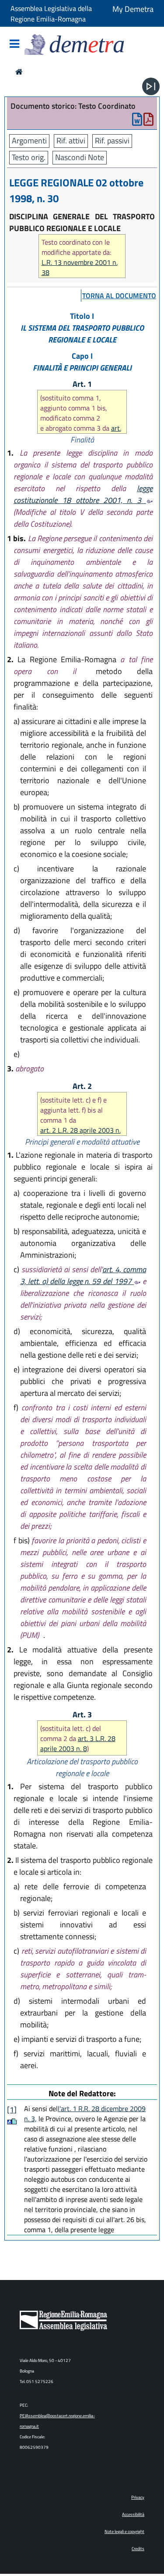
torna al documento (119, 296)
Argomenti (29, 141)
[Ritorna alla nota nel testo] (9, 2121)
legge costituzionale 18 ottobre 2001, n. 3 (83, 494)
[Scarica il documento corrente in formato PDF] (148, 121)
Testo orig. (29, 157)
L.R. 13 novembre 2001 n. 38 (80, 268)
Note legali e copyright (124, 2531)
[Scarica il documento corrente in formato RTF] (137, 121)
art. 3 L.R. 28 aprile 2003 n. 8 (78, 1743)
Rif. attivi (71, 141)
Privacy (138, 2497)
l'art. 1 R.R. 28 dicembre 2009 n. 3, (85, 2114)
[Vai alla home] (19, 72)
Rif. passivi (112, 141)
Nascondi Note (80, 157)
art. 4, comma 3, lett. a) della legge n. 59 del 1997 (83, 1275)
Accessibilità (133, 2514)
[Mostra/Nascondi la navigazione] (14, 45)
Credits (138, 2549)
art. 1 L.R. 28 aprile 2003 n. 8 (81, 433)
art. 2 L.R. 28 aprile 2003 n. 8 (80, 1135)
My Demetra (133, 9)
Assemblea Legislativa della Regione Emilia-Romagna (51, 14)
